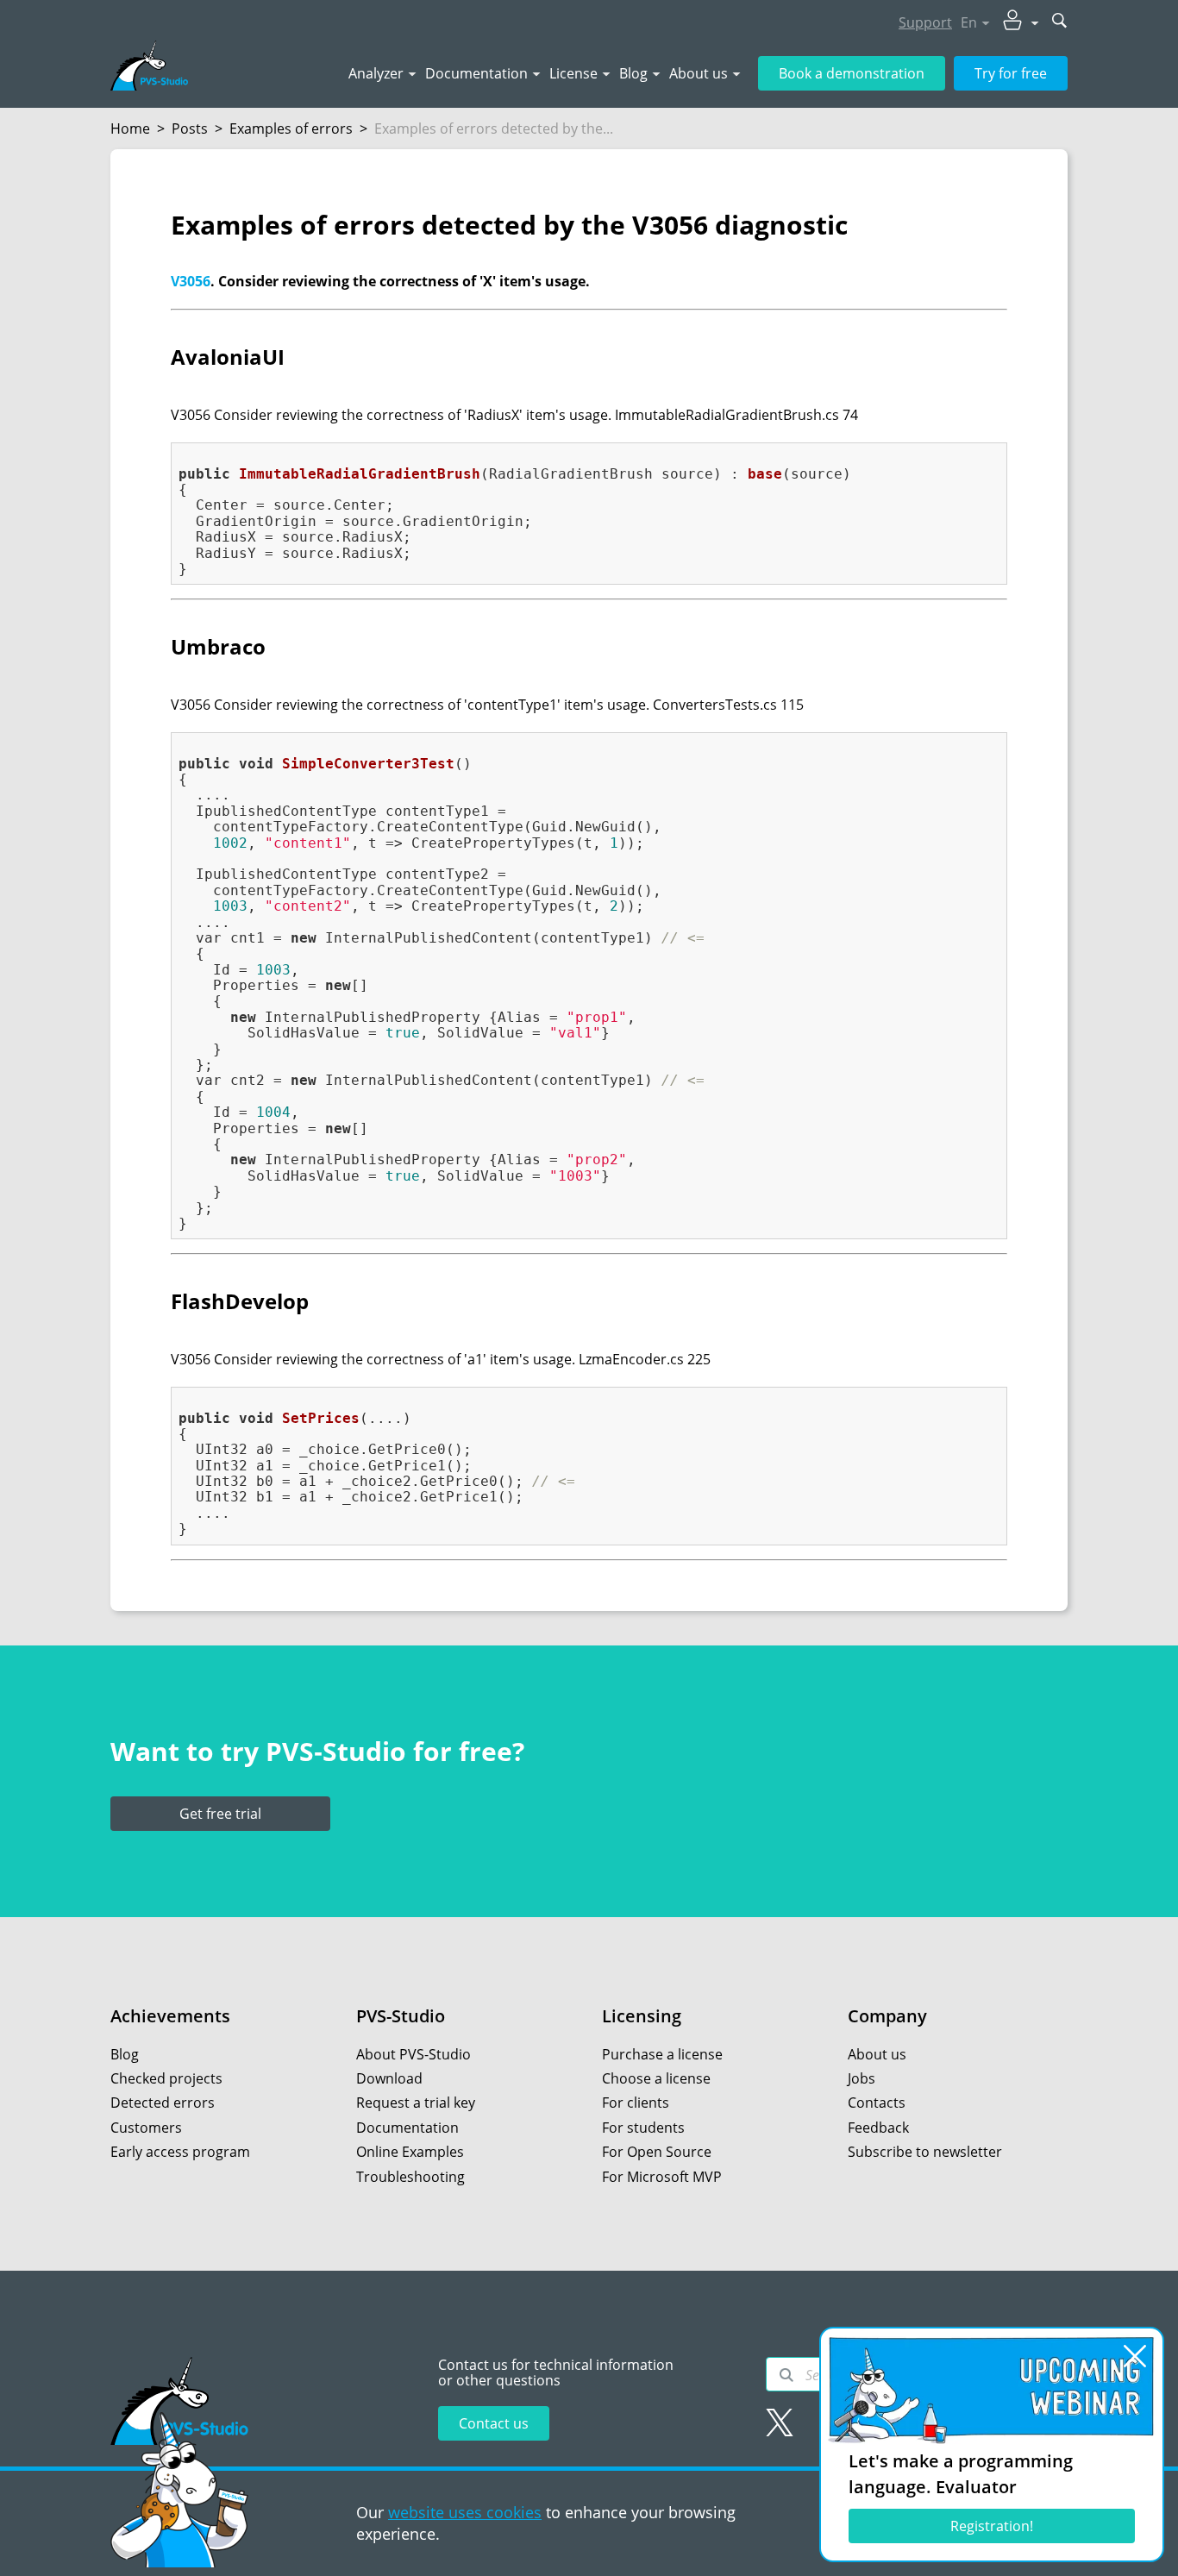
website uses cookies (465, 2512)
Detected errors (163, 2103)
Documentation (476, 73)
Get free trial (220, 1814)
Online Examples (410, 2152)
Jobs (862, 2078)
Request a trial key (416, 2103)
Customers (146, 2128)
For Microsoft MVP (662, 2177)
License (573, 73)
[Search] (786, 2375)
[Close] (1135, 2356)
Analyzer (376, 73)
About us (699, 73)
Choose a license (656, 2078)
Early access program (180, 2152)
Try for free (1011, 73)
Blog (633, 73)
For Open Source (657, 2152)
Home (130, 128)
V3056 (191, 281)
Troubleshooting (410, 2177)
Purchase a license (662, 2054)
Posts (190, 128)
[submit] (1060, 22)
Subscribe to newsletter (925, 2152)
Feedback (878, 2128)
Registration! (992, 2526)
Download (389, 2078)
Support (925, 22)
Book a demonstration (852, 73)
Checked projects (166, 2078)
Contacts (877, 2103)
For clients (636, 2103)
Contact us (494, 2423)
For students (643, 2128)
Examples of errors (291, 128)
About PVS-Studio (414, 2054)
